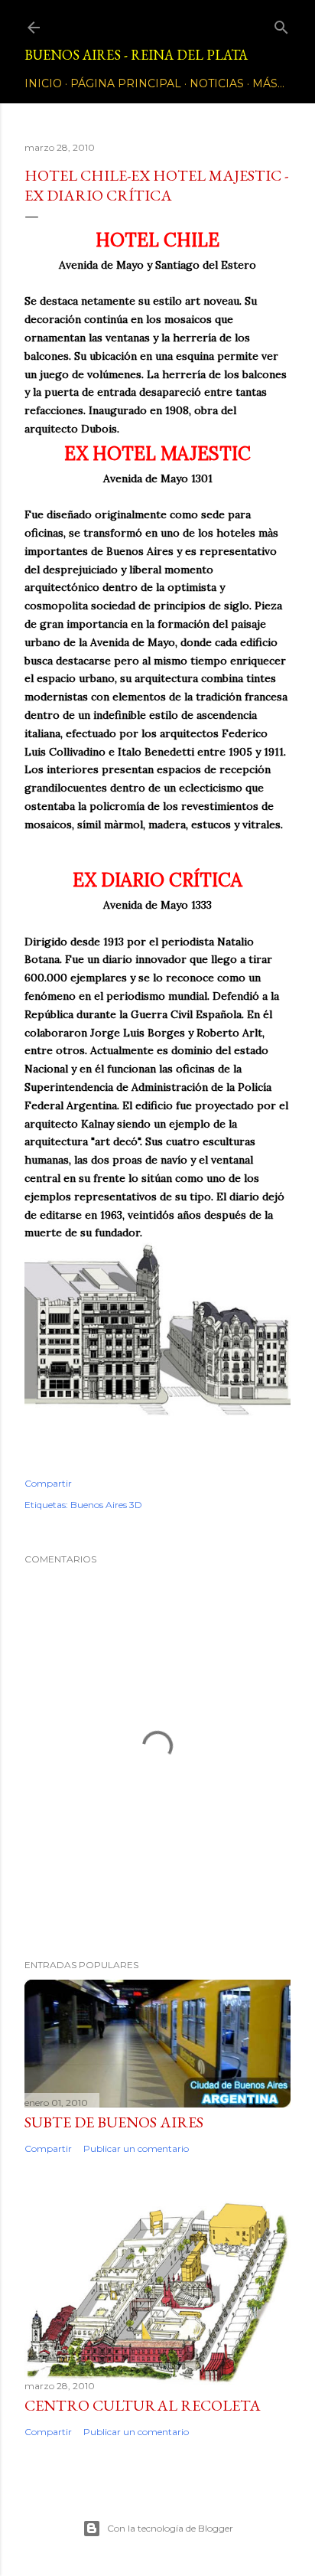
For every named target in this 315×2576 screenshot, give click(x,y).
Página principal (126, 83)
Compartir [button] (48, 1483)
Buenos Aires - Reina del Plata (136, 55)
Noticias (217, 83)
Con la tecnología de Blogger (170, 2528)
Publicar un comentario (136, 2148)
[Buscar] (281, 24)
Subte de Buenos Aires (114, 2122)
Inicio (43, 83)
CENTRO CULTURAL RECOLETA (143, 2405)
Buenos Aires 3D (106, 1505)
